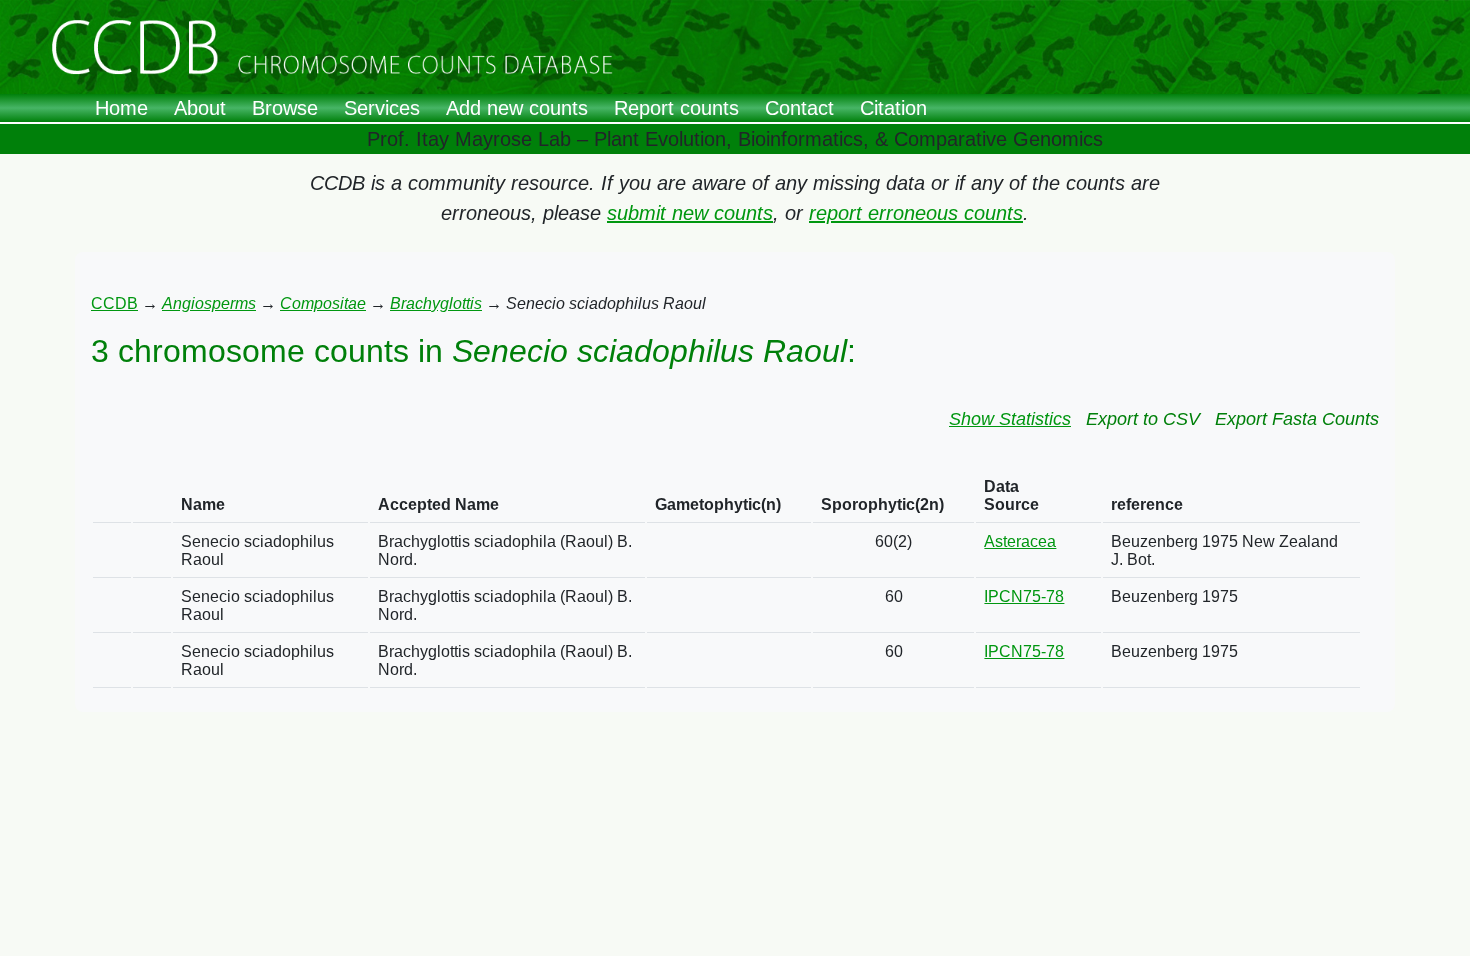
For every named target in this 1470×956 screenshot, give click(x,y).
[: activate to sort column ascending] (112, 496)
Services (382, 108)
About (200, 108)
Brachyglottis (436, 303)
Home (121, 108)
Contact (799, 108)
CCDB (114, 303)
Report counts (676, 108)
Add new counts (517, 108)
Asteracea (1020, 541)
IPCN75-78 (1024, 596)
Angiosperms (209, 303)
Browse (285, 108)
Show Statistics (1010, 419)
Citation (893, 108)
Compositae (323, 303)
